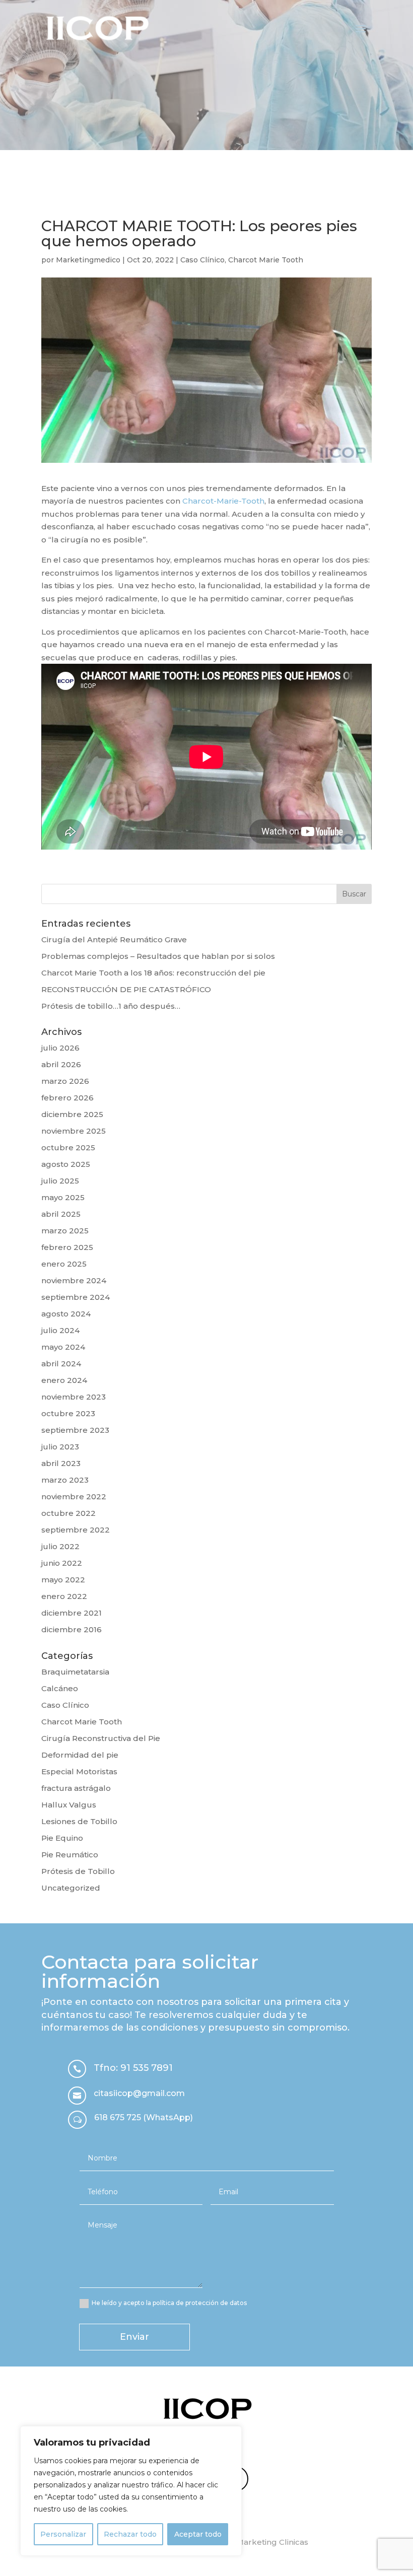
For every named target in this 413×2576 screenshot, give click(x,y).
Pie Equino (62, 1838)
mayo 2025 (63, 1197)
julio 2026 (60, 1048)
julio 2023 (60, 1447)
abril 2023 (61, 1463)
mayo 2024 (63, 1347)
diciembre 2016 (72, 1629)
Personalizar (63, 2534)
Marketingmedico (88, 260)
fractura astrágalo (76, 1788)
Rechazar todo (130, 2534)
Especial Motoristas (79, 1771)
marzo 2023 (65, 1480)
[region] (131, 2491)
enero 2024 (64, 1380)
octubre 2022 (68, 1513)
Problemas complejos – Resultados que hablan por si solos (158, 956)
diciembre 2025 (72, 1114)
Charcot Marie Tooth (266, 260)
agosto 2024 (66, 1314)
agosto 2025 (66, 1164)
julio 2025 (60, 1181)
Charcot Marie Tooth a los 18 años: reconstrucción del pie (153, 973)
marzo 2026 (65, 1081)
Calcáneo (60, 1688)
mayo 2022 (63, 1580)
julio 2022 (60, 1546)
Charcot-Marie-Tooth (223, 501)
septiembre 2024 (76, 1297)
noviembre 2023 (74, 1397)
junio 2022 (62, 1563)
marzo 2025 (65, 1231)
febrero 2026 (67, 1098)
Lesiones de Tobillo (79, 1821)
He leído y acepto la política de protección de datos (169, 2303)
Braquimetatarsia (75, 1672)
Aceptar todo (198, 2534)
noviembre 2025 (74, 1131)
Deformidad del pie (80, 1755)
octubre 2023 (68, 1413)
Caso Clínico (202, 260)
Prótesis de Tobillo (78, 1871)
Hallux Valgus (69, 1805)
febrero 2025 (67, 1247)
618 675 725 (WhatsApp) (144, 2117)
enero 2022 (64, 1596)
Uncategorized (71, 1888)
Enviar (134, 2337)
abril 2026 (61, 1064)
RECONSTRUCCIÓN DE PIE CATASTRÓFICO (126, 989)
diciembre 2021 (72, 1613)
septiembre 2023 (75, 1430)
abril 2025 (61, 1214)
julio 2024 (60, 1330)
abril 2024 (61, 1364)
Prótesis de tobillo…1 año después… (111, 1006)
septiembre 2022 (76, 1530)
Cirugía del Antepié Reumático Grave (114, 939)
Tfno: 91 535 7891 (133, 2068)
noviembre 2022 (74, 1496)
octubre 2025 (68, 1147)
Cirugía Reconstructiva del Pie (101, 1738)
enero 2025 (64, 1264)
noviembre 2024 (74, 1280)
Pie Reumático (70, 1855)
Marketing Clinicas (272, 2542)
